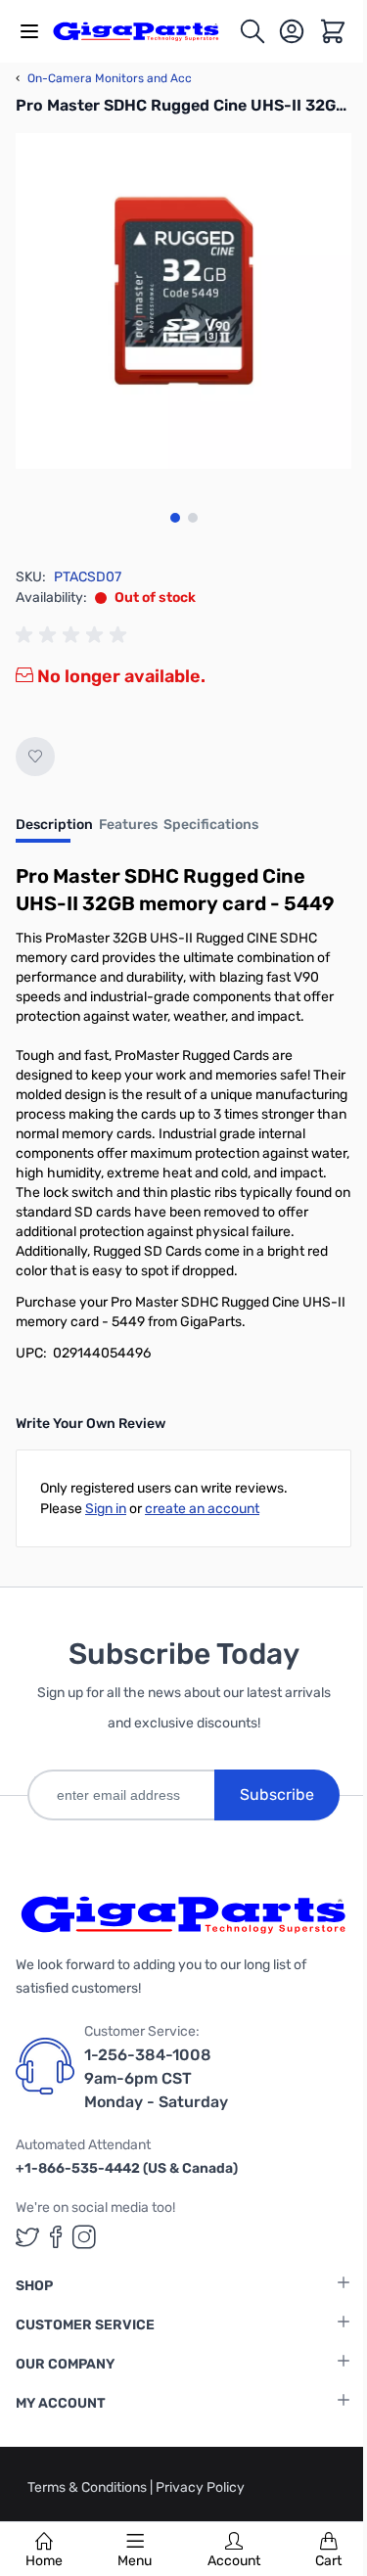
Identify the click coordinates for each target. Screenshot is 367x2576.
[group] (74, 635)
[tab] (54, 831)
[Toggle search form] (252, 31)
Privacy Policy (200, 2487)
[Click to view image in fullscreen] (183, 301)
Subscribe (277, 1794)
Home (44, 2561)
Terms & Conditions (89, 2487)
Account (234, 2561)
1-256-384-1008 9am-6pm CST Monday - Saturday (156, 2078)
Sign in (106, 1509)
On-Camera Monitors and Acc (104, 78)
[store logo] (145, 31)
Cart (328, 2561)
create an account (202, 1509)
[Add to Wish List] (35, 757)
